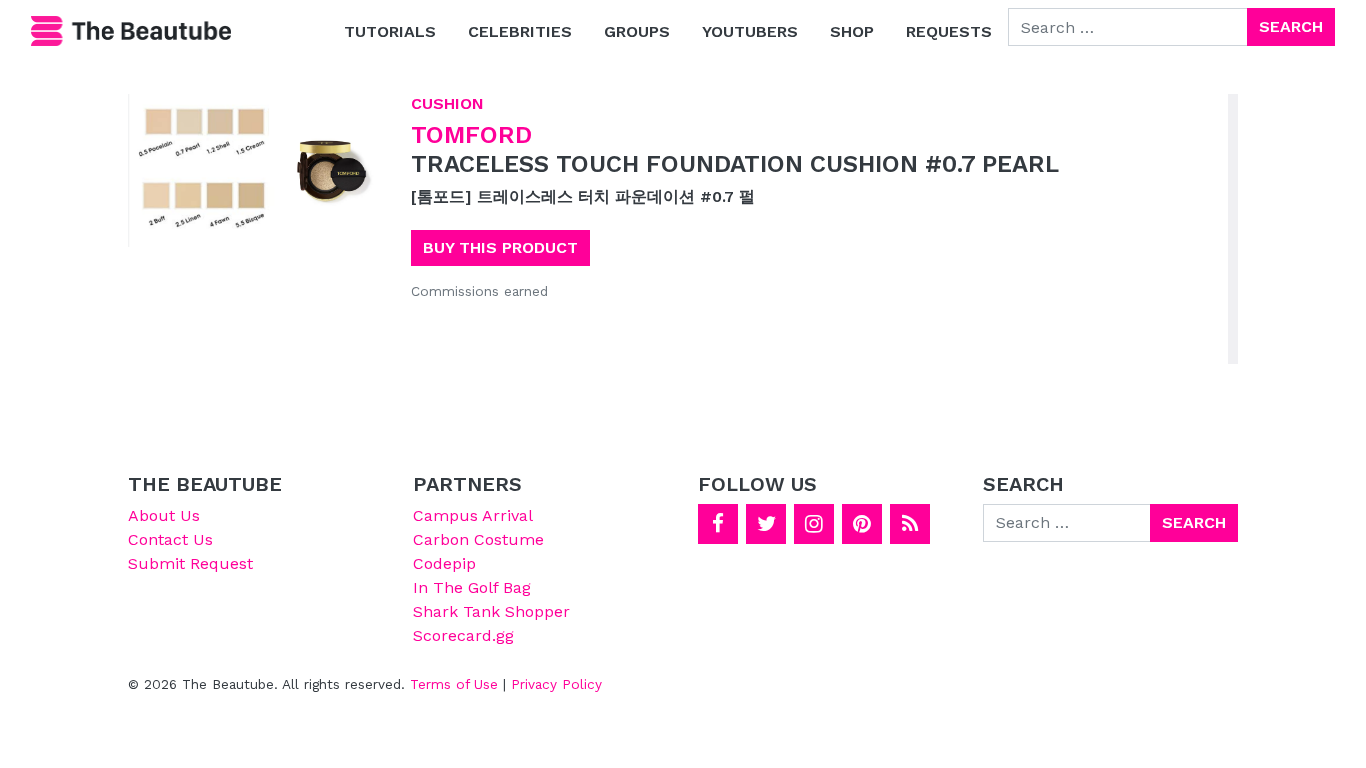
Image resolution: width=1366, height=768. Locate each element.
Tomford (471, 135)
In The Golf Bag (472, 587)
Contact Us (170, 539)
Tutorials (390, 31)
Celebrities (520, 31)
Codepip (444, 563)
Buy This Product (500, 247)
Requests (949, 31)
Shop (852, 31)
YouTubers (750, 31)
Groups (637, 31)
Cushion (447, 103)
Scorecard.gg (463, 635)
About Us (164, 515)
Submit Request (190, 563)
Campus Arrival (473, 515)
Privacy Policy (556, 684)
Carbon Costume (478, 539)
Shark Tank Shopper (491, 611)
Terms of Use (454, 684)
